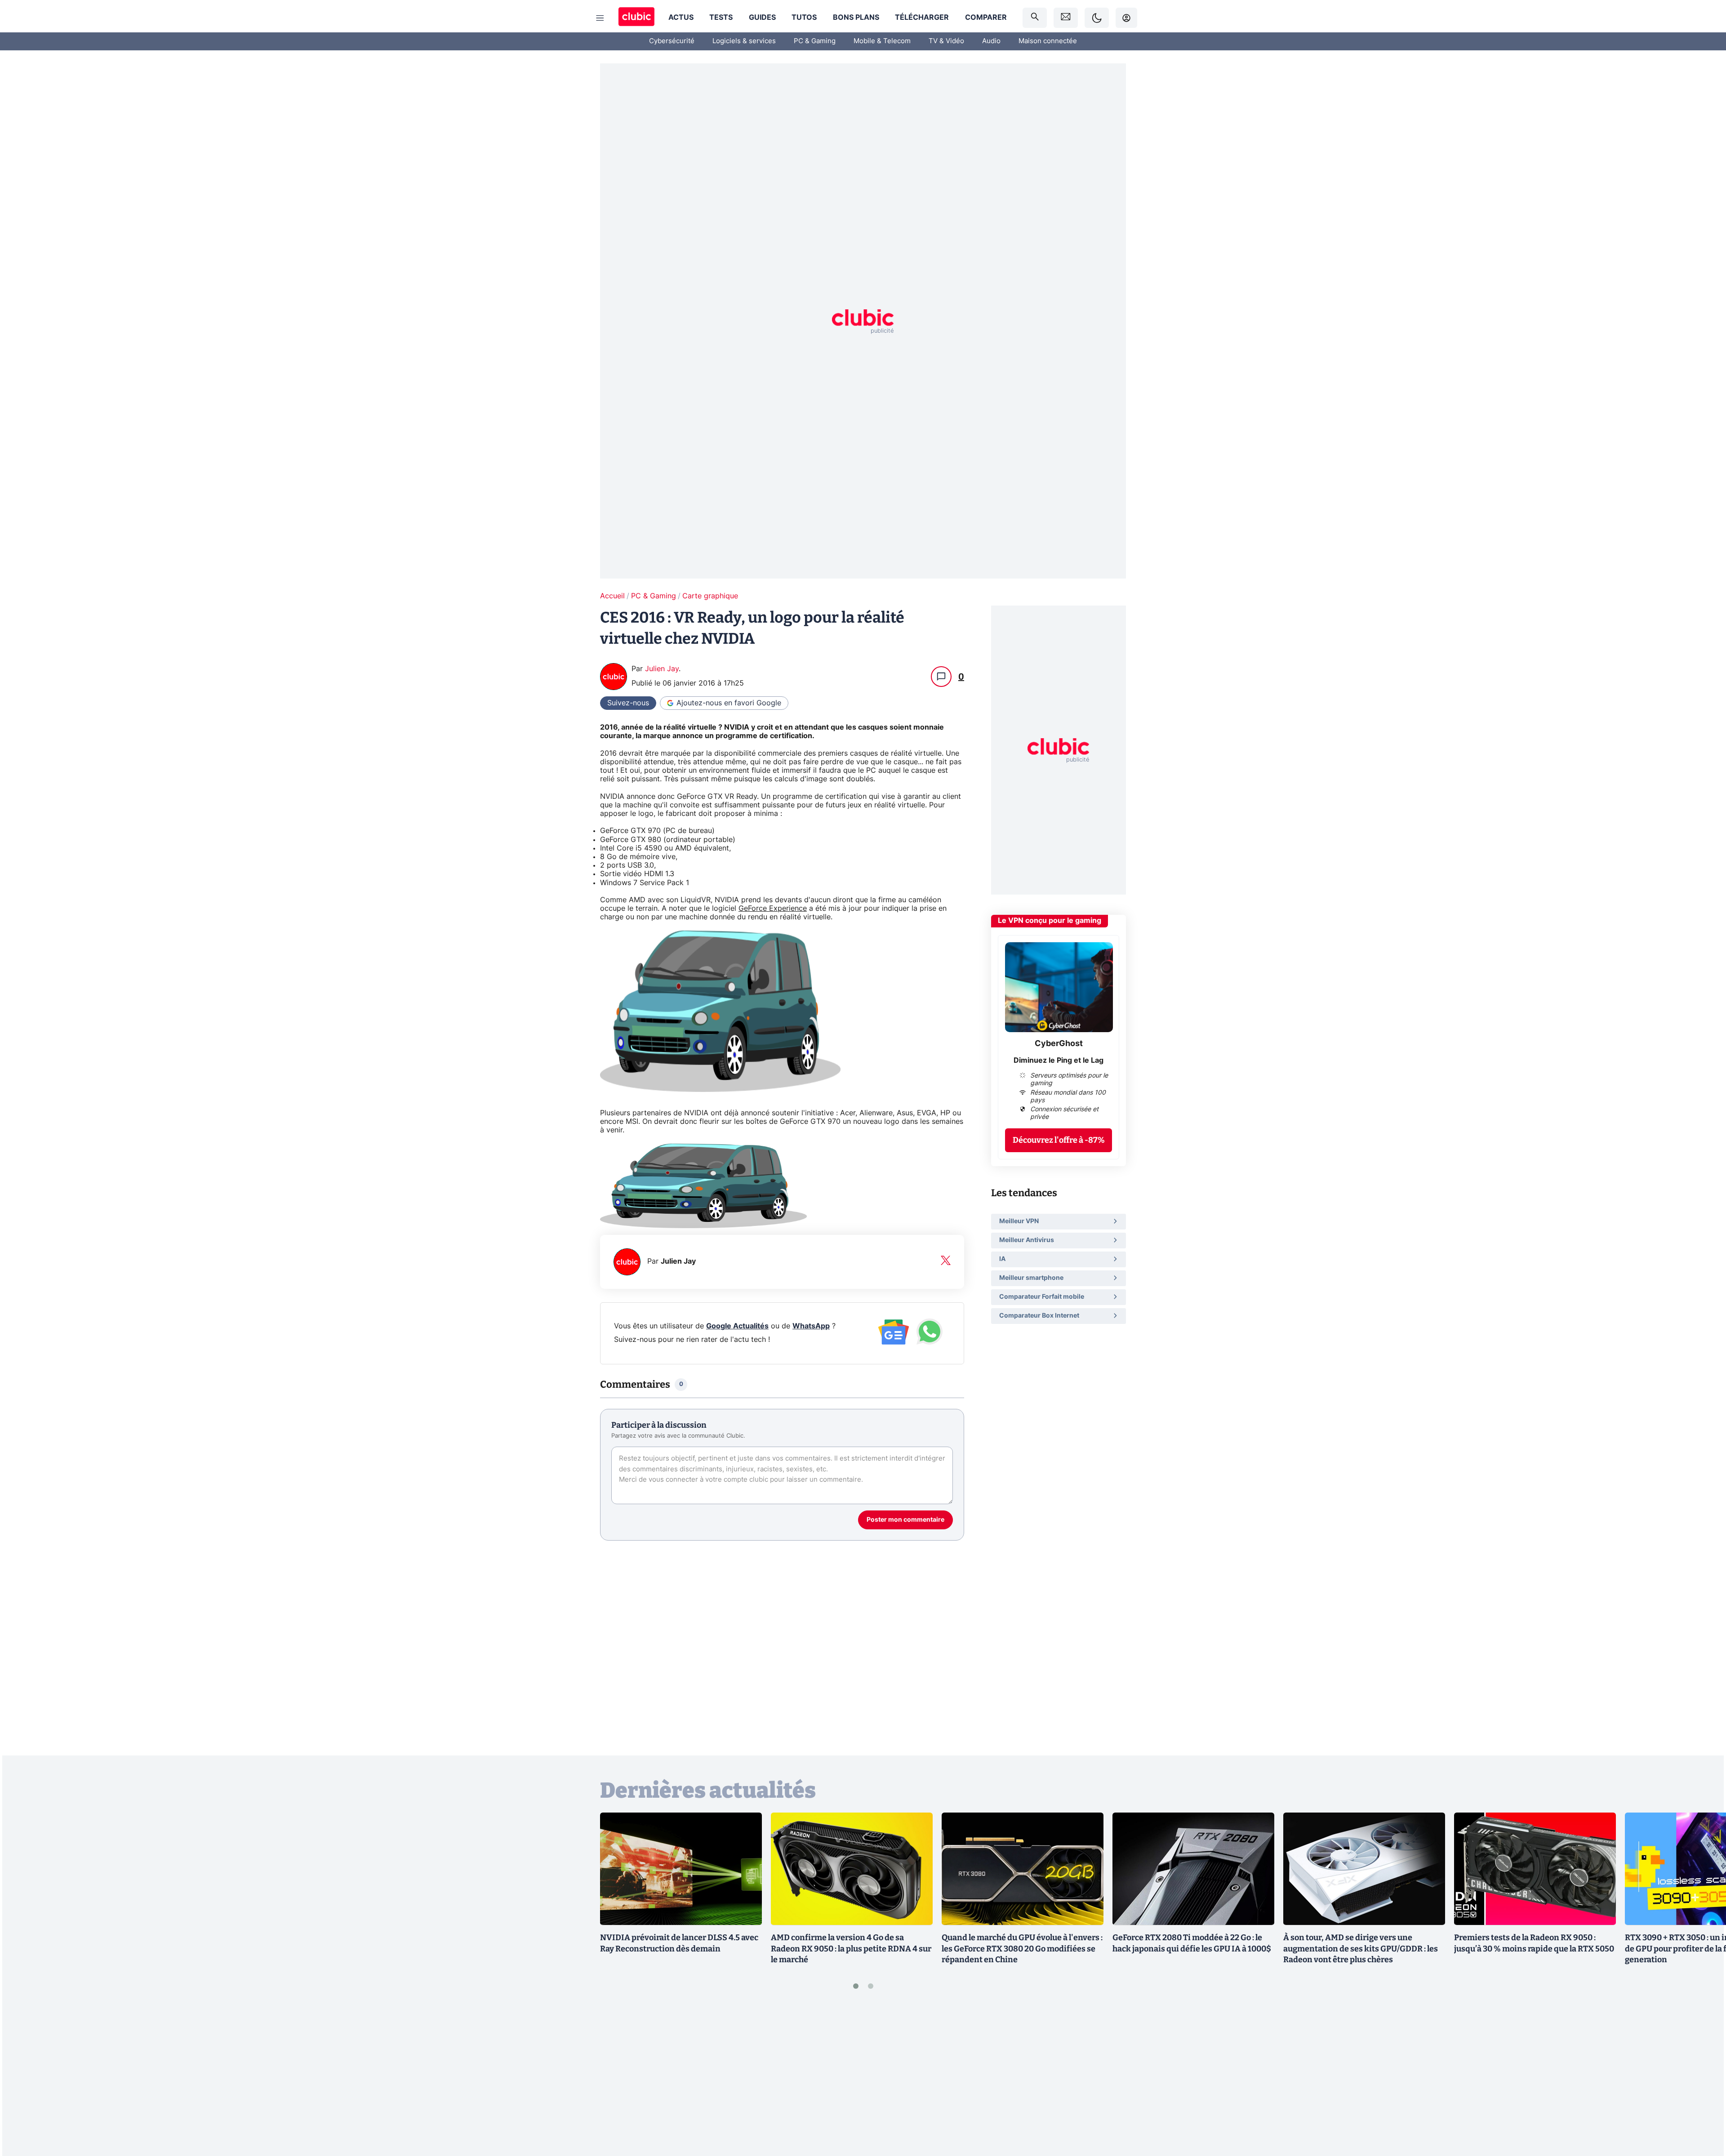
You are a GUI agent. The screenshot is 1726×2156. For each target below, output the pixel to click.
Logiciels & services (744, 41)
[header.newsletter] (1066, 18)
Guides (762, 18)
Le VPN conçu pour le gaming (1050, 921)
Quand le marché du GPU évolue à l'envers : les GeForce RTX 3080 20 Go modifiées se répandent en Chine (1022, 1949)
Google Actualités (737, 1326)
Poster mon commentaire (905, 1520)
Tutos (804, 18)
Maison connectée (1048, 41)
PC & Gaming (815, 41)
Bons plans (856, 18)
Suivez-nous (628, 703)
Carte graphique (710, 596)
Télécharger (922, 18)
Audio (991, 41)
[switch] (1097, 18)
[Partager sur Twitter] (1704, 2109)
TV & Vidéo (946, 41)
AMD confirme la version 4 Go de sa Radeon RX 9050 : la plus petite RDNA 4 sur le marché (851, 1949)
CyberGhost (1059, 1044)
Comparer (986, 18)
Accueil (612, 596)
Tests (721, 18)
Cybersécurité (672, 41)
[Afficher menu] (600, 18)
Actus (681, 18)
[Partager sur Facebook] (1704, 2079)
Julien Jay (662, 669)
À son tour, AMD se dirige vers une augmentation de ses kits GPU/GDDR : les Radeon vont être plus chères (1361, 1949)
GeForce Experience (773, 909)
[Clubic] (636, 18)
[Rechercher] (1035, 18)
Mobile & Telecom (882, 41)
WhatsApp (811, 1326)
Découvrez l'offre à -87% (1059, 1140)
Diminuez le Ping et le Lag (1059, 1060)
